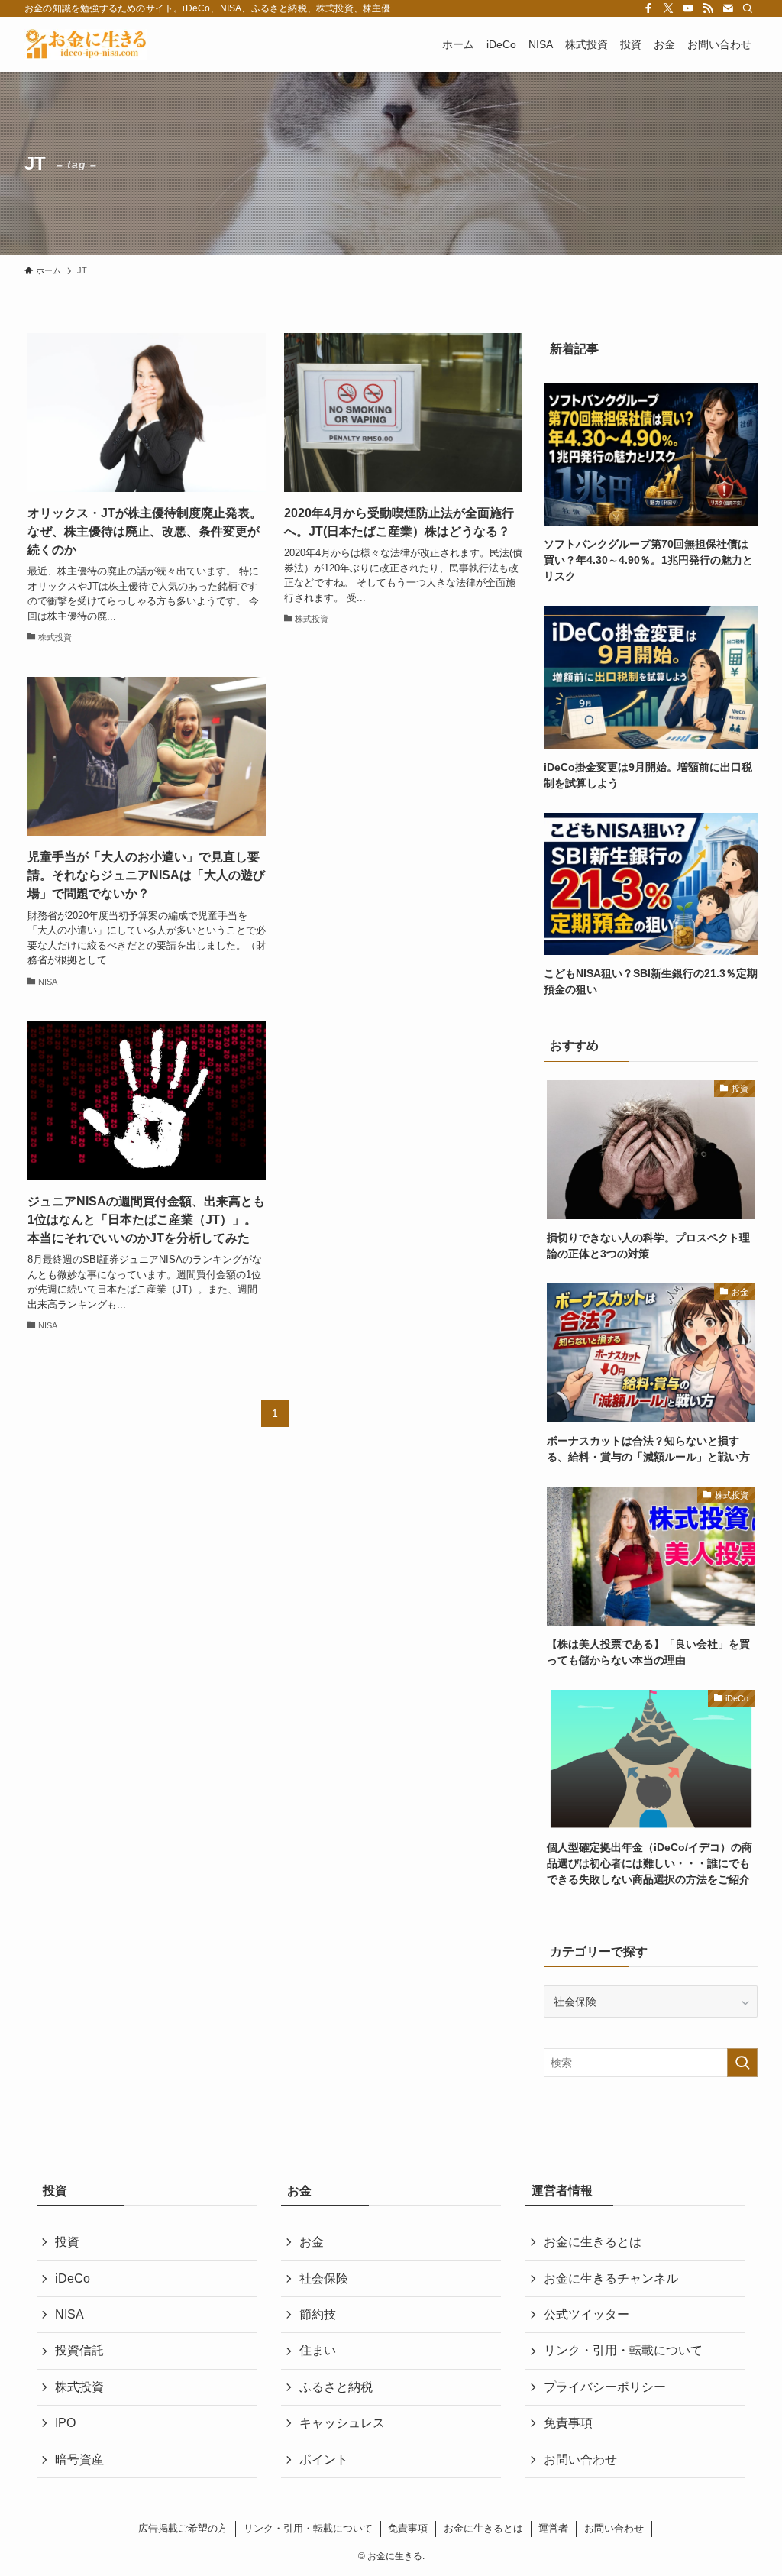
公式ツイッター (586, 2314)
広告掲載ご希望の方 (183, 2528)
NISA (69, 2314)
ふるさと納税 (336, 2387)
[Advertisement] (403, 801)
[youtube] (688, 8)
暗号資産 (79, 2459)
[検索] (748, 8)
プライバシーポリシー (605, 2387)
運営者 (553, 2528)
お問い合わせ (580, 2459)
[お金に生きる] (86, 44)
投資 (67, 2242)
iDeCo (73, 2278)
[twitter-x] (668, 8)
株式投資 (79, 2387)
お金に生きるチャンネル (611, 2278)
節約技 (318, 2314)
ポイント (324, 2459)
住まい (318, 2350)
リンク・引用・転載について (623, 2350)
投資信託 (79, 2350)
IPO (65, 2423)
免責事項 (568, 2423)
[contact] (728, 8)
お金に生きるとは (593, 2242)
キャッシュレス (342, 2423)
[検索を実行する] (742, 2063)
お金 (312, 2242)
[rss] (708, 8)
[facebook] (648, 8)
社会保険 (324, 2278)
